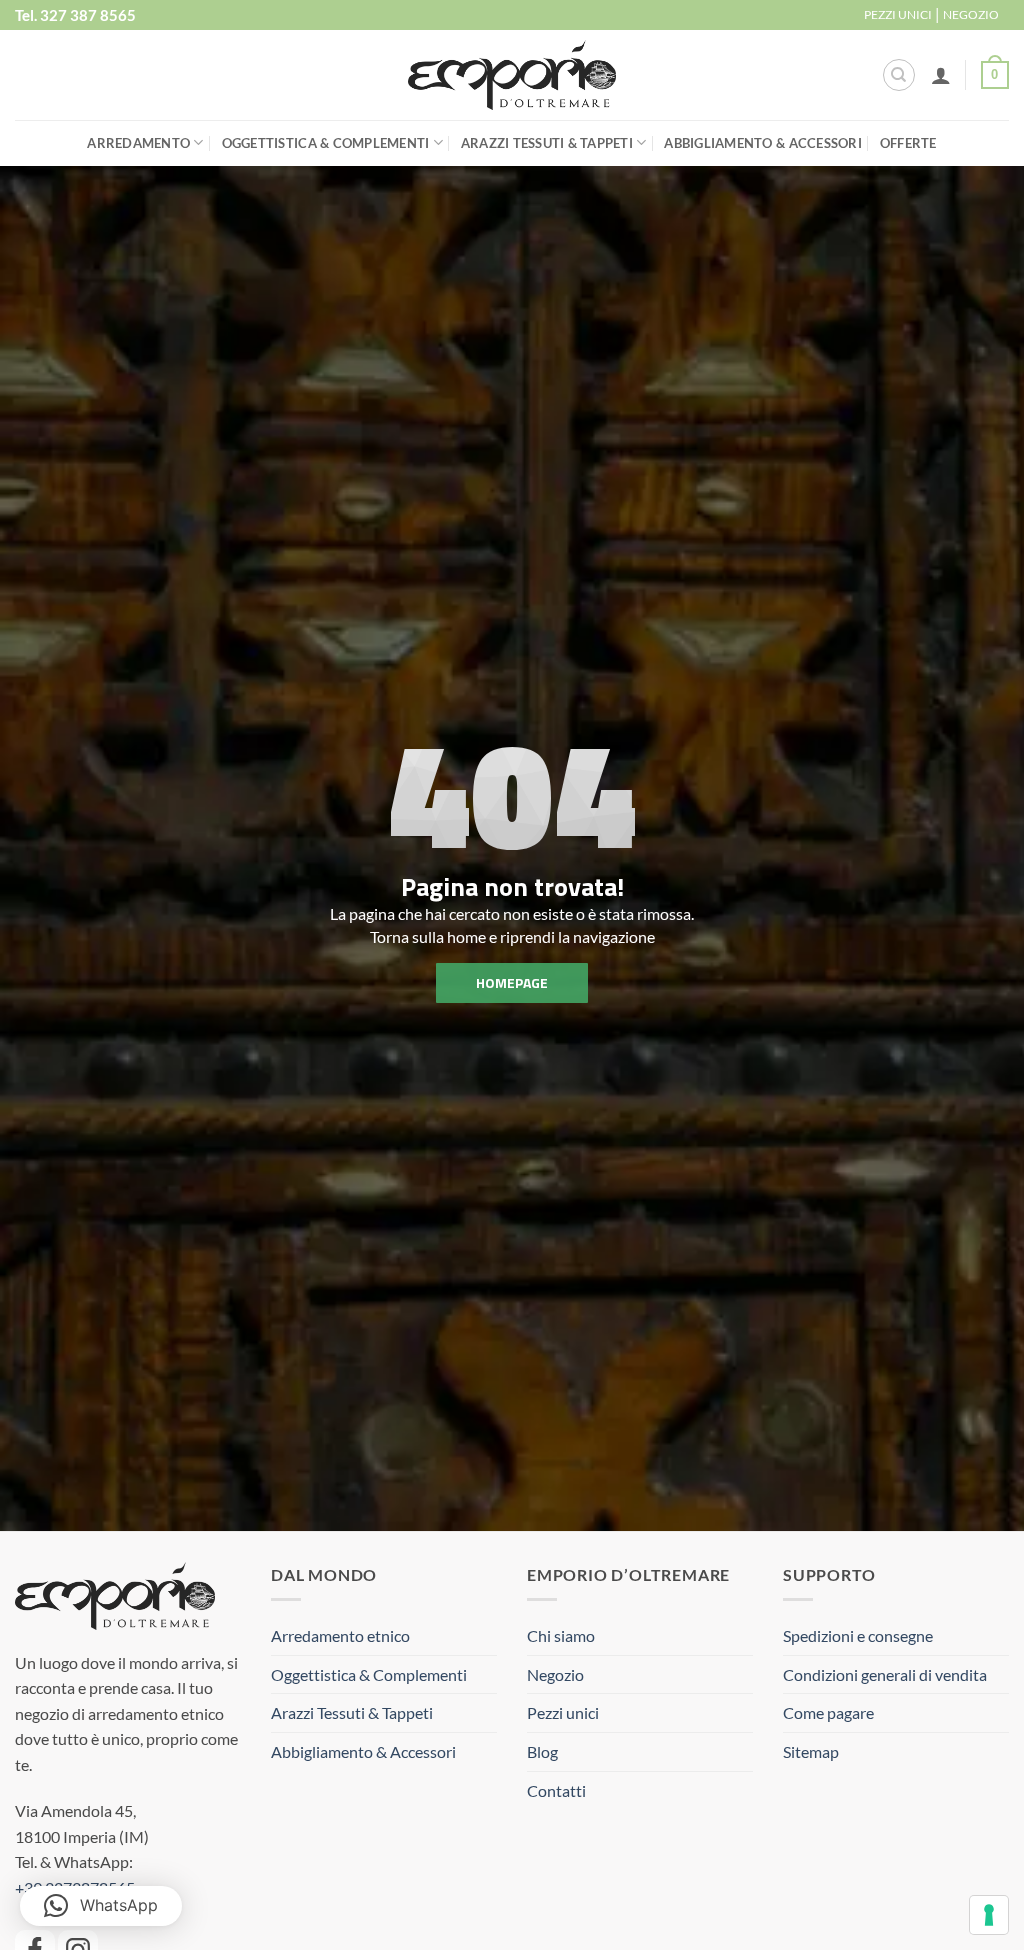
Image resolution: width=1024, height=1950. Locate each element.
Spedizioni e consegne (858, 1635)
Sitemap (811, 1751)
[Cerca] (899, 75)
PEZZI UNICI (898, 14)
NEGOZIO (971, 14)
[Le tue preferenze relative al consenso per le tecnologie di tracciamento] (989, 1915)
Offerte (908, 143)
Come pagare (828, 1712)
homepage (512, 982)
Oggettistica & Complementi (326, 143)
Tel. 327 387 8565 (75, 15)
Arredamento (138, 143)
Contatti (556, 1790)
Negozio (555, 1674)
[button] (941, 75)
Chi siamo (561, 1635)
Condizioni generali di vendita (885, 1674)
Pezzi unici (563, 1712)
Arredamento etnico (340, 1635)
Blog (542, 1751)
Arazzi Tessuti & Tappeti (547, 143)
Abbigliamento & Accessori (762, 143)
